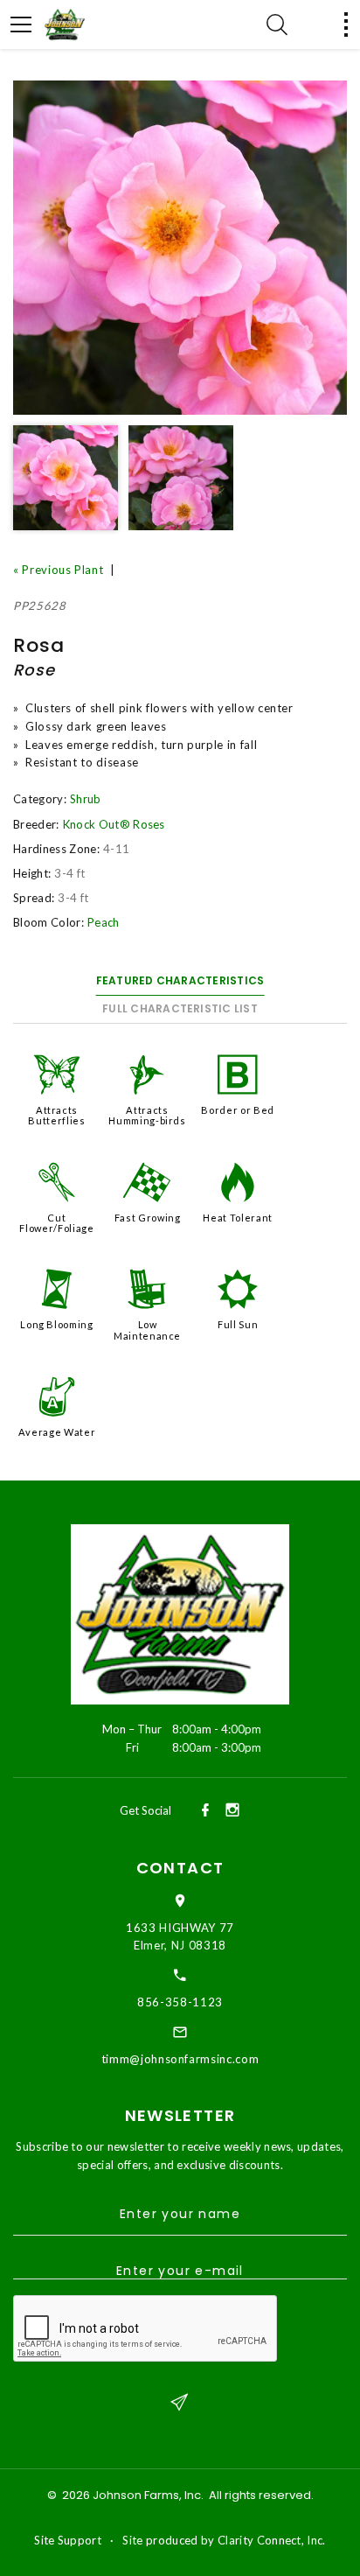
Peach (104, 922)
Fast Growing (148, 1218)
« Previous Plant (58, 570)
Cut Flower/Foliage (56, 1223)
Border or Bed (237, 1110)
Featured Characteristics (180, 980)
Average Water (57, 1432)
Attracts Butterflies (56, 1115)
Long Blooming (56, 1324)
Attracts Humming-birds (147, 1115)
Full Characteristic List (180, 1008)
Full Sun (238, 1324)
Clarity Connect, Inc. (272, 2540)
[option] (180, 248)
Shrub (86, 799)
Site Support (68, 2540)
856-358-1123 (180, 2002)
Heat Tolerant (237, 1218)
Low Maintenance (147, 1330)
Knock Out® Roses (114, 824)
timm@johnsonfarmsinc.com (180, 2059)
